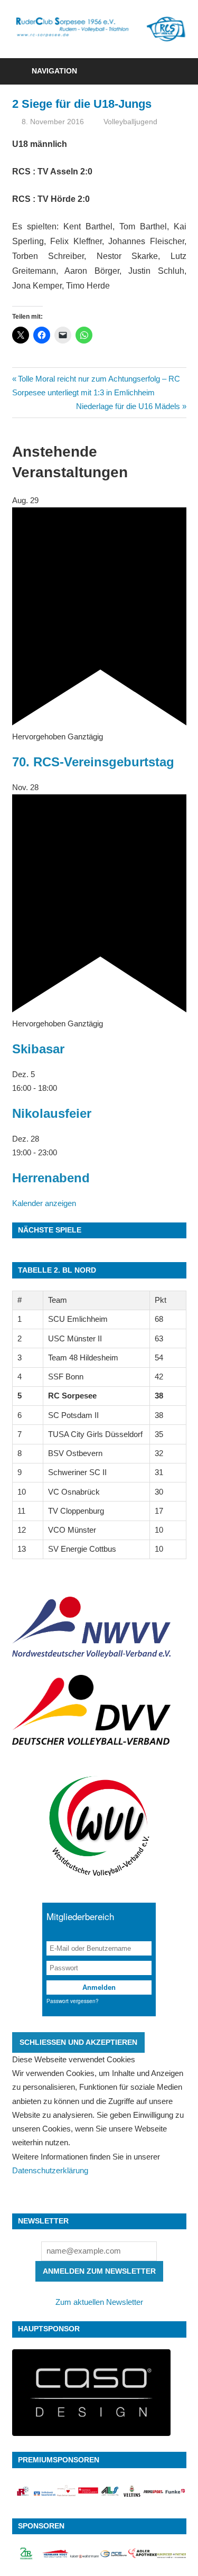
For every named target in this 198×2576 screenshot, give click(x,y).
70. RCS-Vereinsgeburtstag (93, 762)
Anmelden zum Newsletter (99, 2271)
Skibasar (38, 1049)
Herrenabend (51, 1178)
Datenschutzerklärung (50, 2170)
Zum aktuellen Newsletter (99, 2302)
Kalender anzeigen (44, 1203)
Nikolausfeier (52, 1113)
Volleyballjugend (130, 122)
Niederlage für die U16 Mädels (128, 406)
